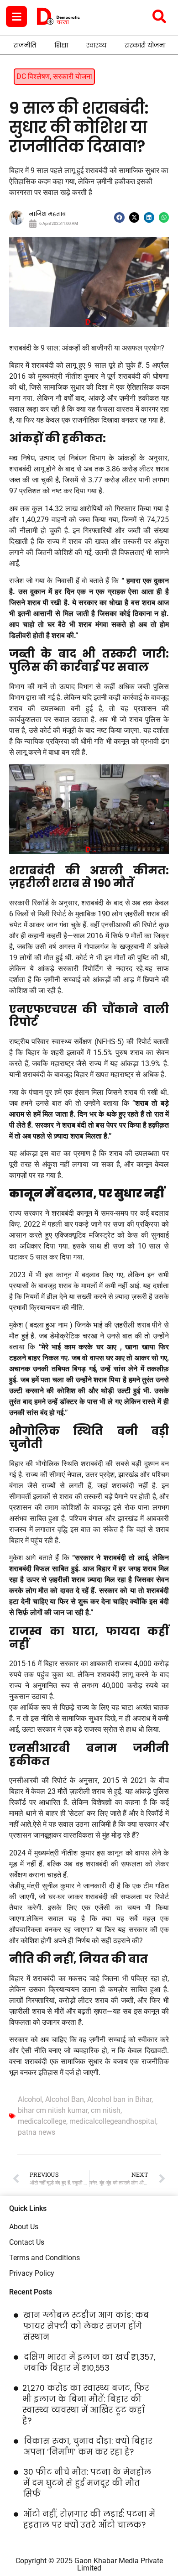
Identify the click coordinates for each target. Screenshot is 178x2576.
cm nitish (106, 2110)
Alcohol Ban (65, 2099)
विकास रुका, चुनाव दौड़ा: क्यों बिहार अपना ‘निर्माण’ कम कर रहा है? (88, 2446)
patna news (37, 2132)
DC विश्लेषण (33, 76)
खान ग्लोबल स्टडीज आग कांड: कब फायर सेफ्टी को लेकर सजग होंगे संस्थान (86, 2326)
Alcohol (30, 2099)
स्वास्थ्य (96, 45)
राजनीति (25, 45)
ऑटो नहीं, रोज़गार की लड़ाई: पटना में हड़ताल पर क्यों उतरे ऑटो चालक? (89, 2519)
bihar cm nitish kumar (53, 2110)
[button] (119, 217)
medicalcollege (42, 2121)
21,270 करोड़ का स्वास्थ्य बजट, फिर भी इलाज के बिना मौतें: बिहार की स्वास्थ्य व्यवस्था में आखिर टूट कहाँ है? (86, 2404)
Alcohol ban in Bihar (119, 2099)
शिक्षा (61, 45)
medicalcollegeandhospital (113, 2121)
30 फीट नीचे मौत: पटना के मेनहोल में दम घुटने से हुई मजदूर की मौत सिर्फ (87, 2483)
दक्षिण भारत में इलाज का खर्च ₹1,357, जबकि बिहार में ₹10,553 (89, 2362)
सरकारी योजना (145, 45)
